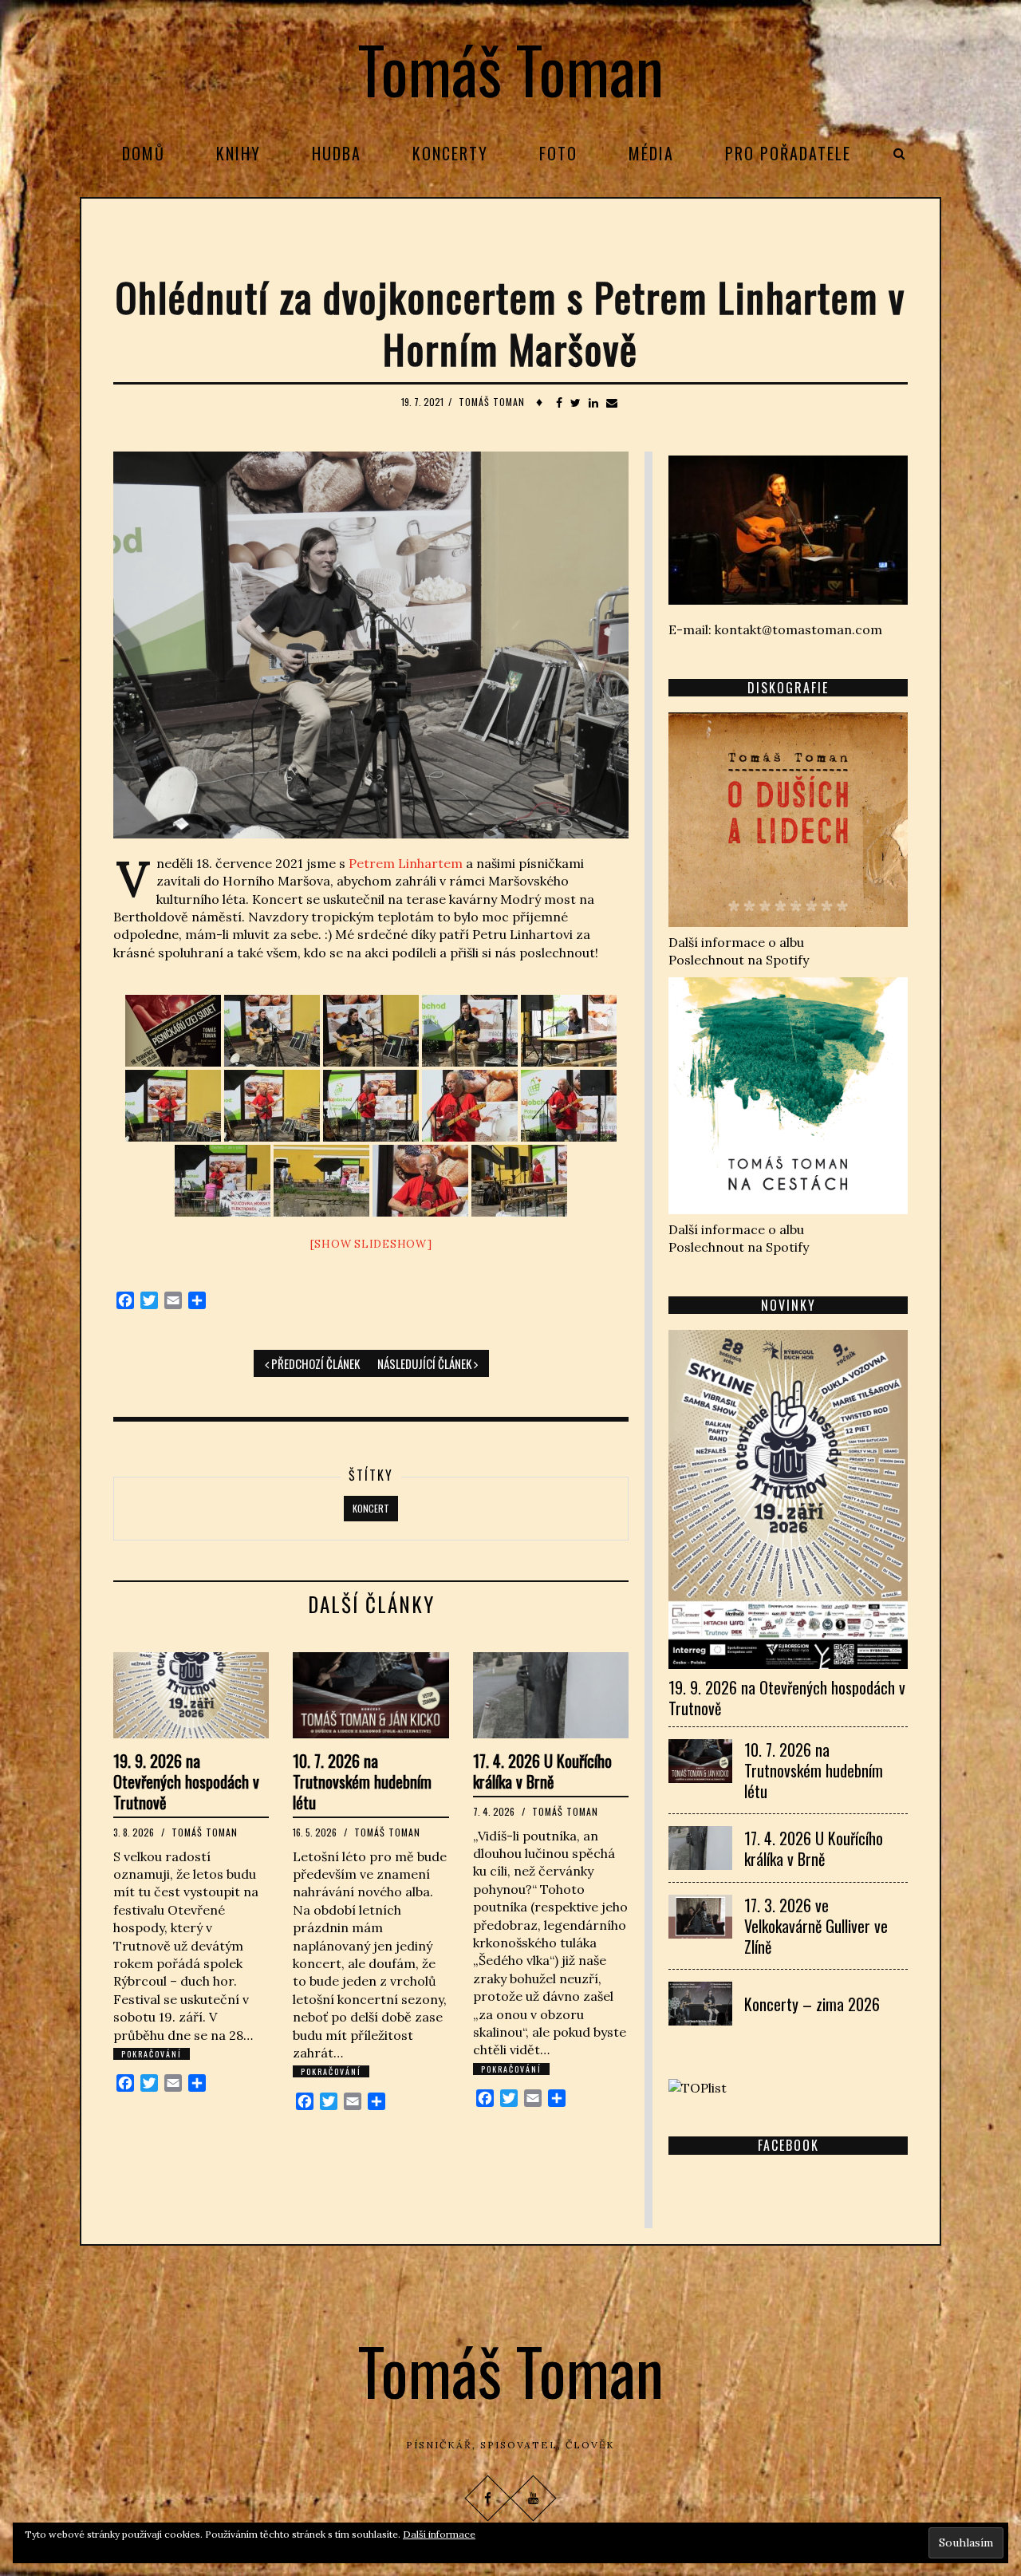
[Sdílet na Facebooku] (559, 403)
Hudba (337, 153)
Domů (144, 153)
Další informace (439, 2534)
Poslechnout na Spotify (739, 960)
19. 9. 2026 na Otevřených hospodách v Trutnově (186, 1781)
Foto (558, 153)
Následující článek (426, 1363)
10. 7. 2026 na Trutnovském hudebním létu (362, 1781)
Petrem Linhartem (404, 863)
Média (651, 153)
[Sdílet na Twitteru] (576, 403)
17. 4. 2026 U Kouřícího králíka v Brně (542, 1771)
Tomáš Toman (511, 69)
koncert (371, 1508)
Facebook (788, 2145)
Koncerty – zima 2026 (812, 2004)
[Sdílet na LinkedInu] (593, 403)
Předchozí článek (314, 1363)
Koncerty (450, 153)
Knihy (238, 153)
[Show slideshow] (371, 1244)
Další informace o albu (736, 942)
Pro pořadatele (788, 153)
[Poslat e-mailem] (612, 403)
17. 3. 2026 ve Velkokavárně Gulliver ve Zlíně (816, 1926)
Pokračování (152, 2054)
